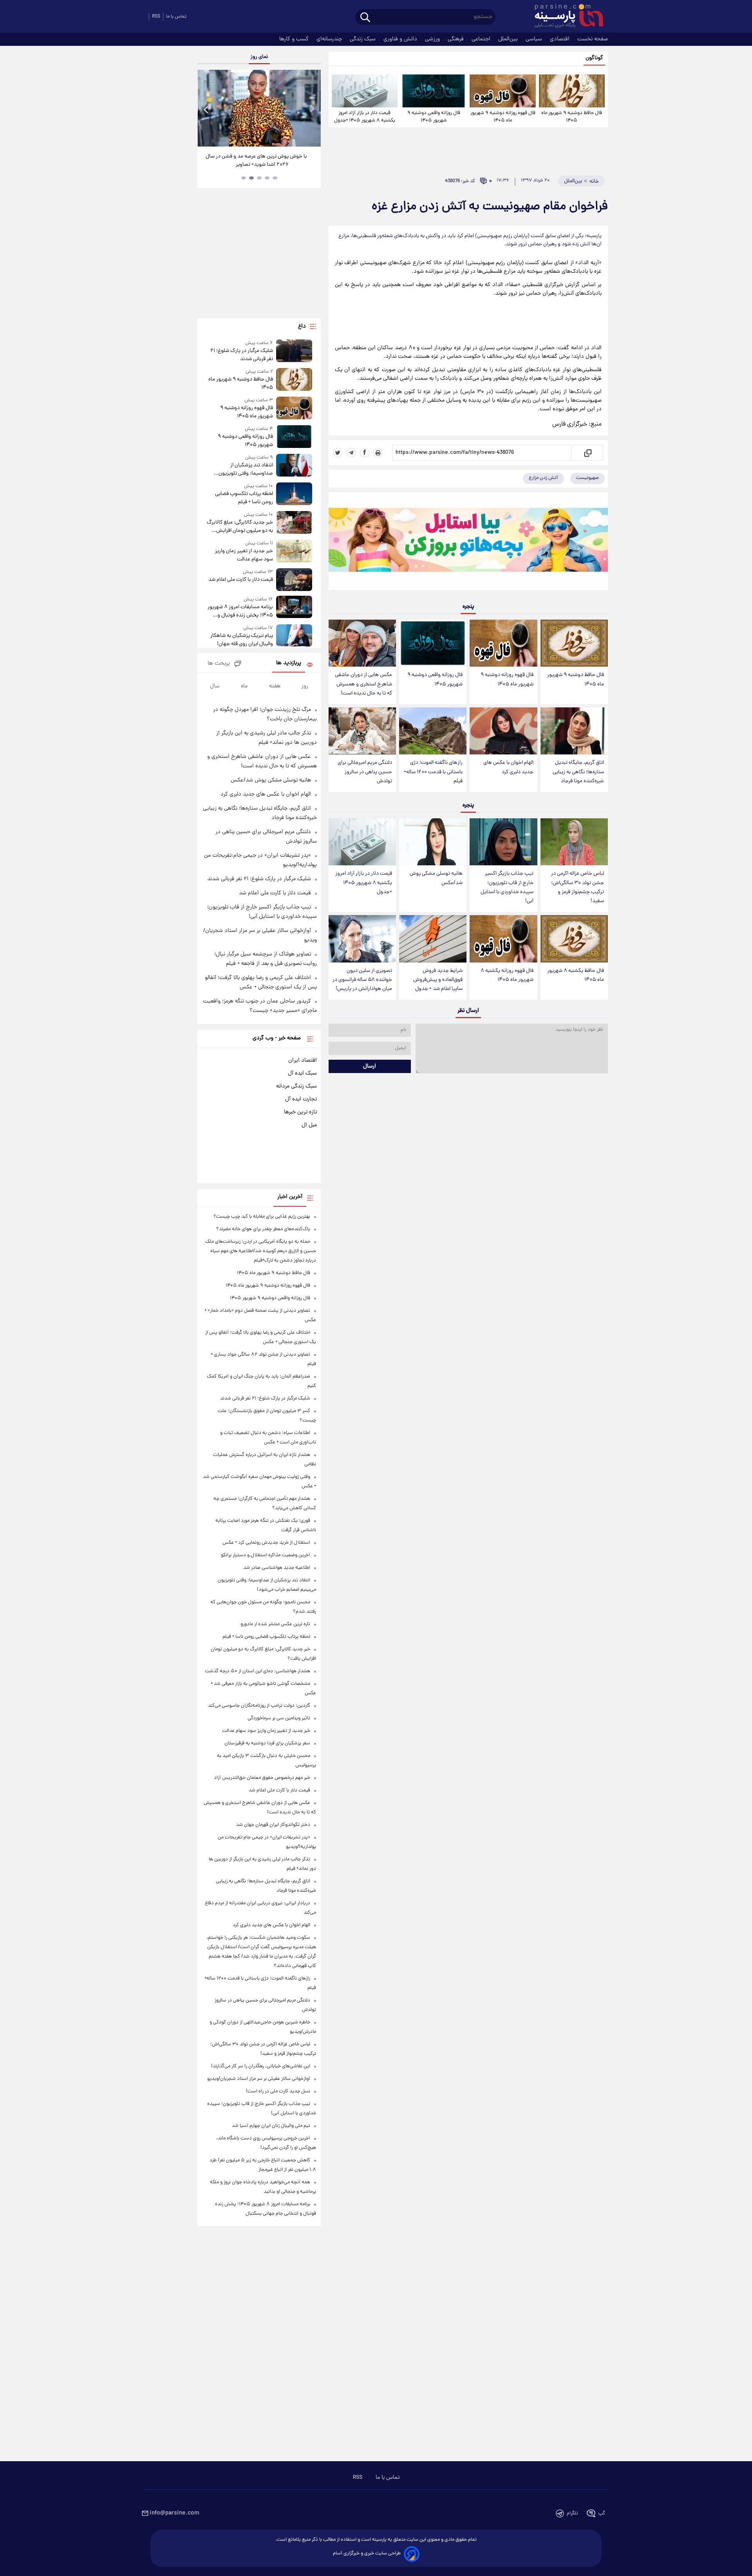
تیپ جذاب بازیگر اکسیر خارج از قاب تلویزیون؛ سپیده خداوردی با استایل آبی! (507, 887)
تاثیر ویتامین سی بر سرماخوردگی (279, 1718)
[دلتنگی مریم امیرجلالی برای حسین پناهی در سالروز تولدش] (362, 731)
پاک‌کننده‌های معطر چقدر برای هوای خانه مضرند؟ (263, 1229)
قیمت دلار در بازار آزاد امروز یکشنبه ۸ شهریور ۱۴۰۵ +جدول (365, 117)
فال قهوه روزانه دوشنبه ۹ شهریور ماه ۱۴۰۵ (503, 117)
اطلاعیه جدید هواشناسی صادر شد (277, 1568)
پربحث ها (219, 664)
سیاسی (535, 39)
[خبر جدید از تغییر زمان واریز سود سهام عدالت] (294, 552)
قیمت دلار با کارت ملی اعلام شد (240, 580)
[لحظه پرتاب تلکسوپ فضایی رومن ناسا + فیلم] (294, 494)
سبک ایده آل (302, 1073)
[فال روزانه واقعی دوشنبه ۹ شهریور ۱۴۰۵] (434, 91)
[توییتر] (338, 453)
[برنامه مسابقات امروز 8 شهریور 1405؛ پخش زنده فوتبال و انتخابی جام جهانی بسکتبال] (294, 608)
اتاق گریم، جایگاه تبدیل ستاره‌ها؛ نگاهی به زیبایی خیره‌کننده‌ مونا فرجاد (578, 772)
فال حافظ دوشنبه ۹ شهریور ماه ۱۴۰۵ (572, 117)
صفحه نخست (593, 39)
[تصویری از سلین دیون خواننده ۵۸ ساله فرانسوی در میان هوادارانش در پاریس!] (362, 939)
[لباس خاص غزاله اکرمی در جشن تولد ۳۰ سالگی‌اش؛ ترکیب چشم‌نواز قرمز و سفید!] (574, 842)
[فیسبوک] (365, 453)
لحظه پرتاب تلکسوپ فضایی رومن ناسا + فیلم (244, 498)
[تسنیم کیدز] (468, 543)
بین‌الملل (509, 39)
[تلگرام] (351, 453)
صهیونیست (587, 478)
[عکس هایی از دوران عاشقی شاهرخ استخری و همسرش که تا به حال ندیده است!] (362, 643)
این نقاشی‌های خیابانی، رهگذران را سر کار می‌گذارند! (261, 2066)
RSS (156, 17)
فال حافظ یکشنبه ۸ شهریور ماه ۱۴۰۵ (576, 975)
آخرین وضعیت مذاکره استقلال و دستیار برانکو (266, 1555)
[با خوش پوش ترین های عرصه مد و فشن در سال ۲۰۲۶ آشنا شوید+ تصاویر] (259, 108)
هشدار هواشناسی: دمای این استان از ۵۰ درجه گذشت (258, 1671)
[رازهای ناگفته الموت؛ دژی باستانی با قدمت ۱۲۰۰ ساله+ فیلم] (433, 731)
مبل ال (309, 1125)
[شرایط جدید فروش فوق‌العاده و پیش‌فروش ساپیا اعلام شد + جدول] (433, 939)
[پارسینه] (565, 17)
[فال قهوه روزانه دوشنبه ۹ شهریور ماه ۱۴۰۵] (503, 91)
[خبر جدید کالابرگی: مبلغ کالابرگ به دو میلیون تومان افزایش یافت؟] (294, 523)
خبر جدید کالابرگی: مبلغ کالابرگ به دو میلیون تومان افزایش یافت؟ (240, 527)
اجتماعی (482, 39)
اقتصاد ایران (303, 1060)
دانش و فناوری (401, 39)
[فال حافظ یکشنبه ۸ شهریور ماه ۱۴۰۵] (574, 939)
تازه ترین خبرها (300, 1112)
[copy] (587, 453)
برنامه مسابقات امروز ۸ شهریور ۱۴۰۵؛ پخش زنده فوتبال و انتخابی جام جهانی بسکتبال (240, 611)
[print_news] (378, 453)
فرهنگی (456, 39)
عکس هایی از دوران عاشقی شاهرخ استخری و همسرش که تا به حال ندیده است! (363, 684)
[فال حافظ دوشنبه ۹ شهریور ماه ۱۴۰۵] (572, 91)
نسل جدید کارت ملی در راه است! (278, 2091)
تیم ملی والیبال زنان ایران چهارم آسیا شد (271, 2126)
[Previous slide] (206, 109)
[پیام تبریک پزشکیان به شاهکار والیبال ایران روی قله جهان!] (294, 636)
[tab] (275, 178)
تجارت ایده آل (301, 1099)
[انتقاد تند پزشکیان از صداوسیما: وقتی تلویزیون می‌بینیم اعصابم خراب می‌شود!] (294, 466)
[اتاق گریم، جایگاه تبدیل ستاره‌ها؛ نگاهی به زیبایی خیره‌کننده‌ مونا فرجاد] (574, 731)
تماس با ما (176, 17)
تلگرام (572, 2513)
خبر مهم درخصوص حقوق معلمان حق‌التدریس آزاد (262, 1778)
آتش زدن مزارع (543, 478)
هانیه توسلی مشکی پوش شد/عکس (436, 878)
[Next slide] (312, 109)
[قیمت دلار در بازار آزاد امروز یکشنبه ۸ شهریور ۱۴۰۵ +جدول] (365, 91)
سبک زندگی (363, 39)
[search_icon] (365, 18)
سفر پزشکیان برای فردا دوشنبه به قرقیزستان (267, 1743)
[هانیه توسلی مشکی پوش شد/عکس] (433, 842)
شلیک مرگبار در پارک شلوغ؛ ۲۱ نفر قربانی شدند (241, 355)
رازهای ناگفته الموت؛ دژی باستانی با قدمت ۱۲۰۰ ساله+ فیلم (433, 772)
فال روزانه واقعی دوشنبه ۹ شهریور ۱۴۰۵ (434, 117)
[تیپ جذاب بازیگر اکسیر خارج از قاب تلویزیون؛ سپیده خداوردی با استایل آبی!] (503, 842)
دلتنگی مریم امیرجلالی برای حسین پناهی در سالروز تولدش (365, 772)
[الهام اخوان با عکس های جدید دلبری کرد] (503, 731)
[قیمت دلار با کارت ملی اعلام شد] (294, 579)
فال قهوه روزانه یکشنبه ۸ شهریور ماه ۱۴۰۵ (507, 975)
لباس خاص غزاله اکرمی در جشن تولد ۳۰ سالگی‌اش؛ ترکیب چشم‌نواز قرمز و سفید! (578, 887)
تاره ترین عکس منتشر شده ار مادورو (275, 1624)
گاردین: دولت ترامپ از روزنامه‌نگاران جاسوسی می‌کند (259, 1706)
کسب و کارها (295, 39)
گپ (602, 2513)
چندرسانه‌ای (330, 39)
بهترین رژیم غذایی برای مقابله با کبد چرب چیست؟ (262, 1217)
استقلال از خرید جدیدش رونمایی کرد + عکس (266, 1543)
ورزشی (433, 39)
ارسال (370, 1066)
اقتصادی (560, 39)
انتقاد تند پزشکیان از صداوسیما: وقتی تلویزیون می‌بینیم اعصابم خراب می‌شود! (241, 470)
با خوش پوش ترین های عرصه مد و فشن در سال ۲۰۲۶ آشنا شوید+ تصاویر (256, 161)
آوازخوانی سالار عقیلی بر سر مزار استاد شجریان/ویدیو (259, 2079)
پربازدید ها (289, 663)
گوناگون (594, 58)
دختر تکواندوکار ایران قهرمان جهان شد (273, 1825)
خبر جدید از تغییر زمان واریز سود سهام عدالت (244, 555)
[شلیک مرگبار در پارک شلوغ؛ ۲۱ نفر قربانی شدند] (294, 351)
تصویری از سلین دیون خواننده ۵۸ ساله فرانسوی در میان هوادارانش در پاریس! (362, 980)
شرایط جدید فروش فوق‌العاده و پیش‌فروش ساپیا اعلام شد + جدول (438, 980)
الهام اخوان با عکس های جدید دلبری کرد (508, 767)
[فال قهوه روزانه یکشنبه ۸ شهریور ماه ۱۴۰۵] (503, 939)
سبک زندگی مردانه (296, 1086)
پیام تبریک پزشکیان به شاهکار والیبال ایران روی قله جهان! (241, 640)
